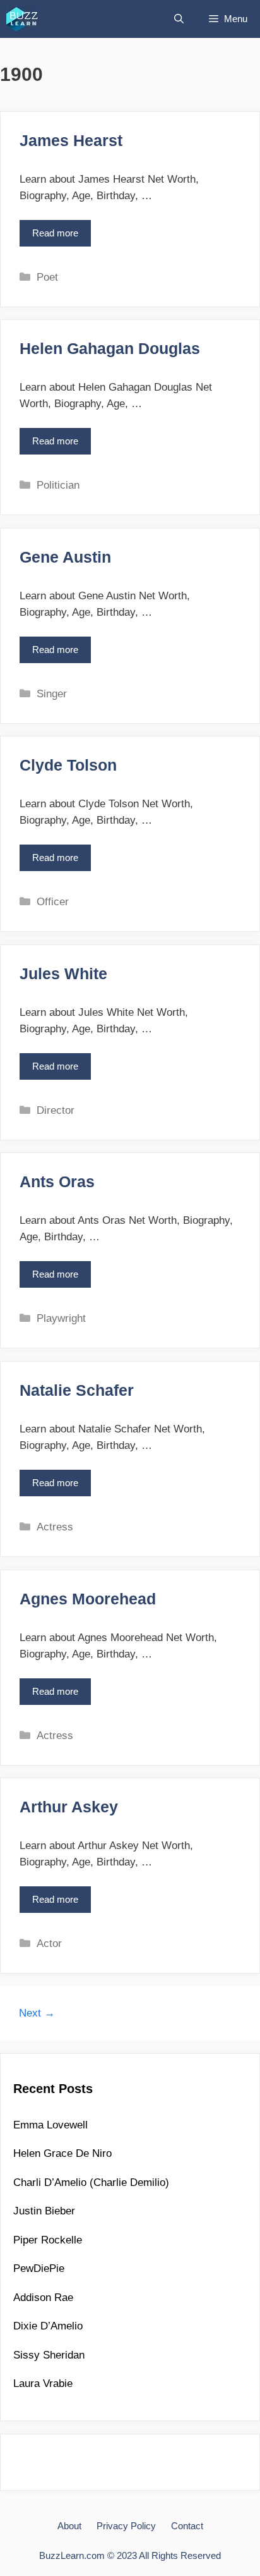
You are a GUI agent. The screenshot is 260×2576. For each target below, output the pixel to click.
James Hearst (71, 140)
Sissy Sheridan (49, 2355)
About (69, 2526)
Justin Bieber (44, 2211)
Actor (49, 1944)
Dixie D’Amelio (48, 2326)
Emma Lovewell (50, 2125)
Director (56, 1110)
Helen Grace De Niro (62, 2153)
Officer (53, 902)
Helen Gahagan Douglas (110, 348)
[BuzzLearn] (23, 19)
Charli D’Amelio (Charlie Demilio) (91, 2182)
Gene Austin (65, 557)
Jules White (63, 974)
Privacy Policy (126, 2526)
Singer (52, 694)
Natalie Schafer (77, 1390)
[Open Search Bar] (179, 19)
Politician (58, 485)
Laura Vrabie (43, 2384)
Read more (59, 237)
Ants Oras (57, 1181)
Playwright (61, 1318)
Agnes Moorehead (88, 1599)
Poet (47, 277)
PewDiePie (39, 2268)
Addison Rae (43, 2298)
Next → (37, 2013)
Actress (55, 1527)
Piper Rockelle (48, 2240)
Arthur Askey (69, 1807)
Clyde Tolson (68, 765)
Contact (187, 2526)
